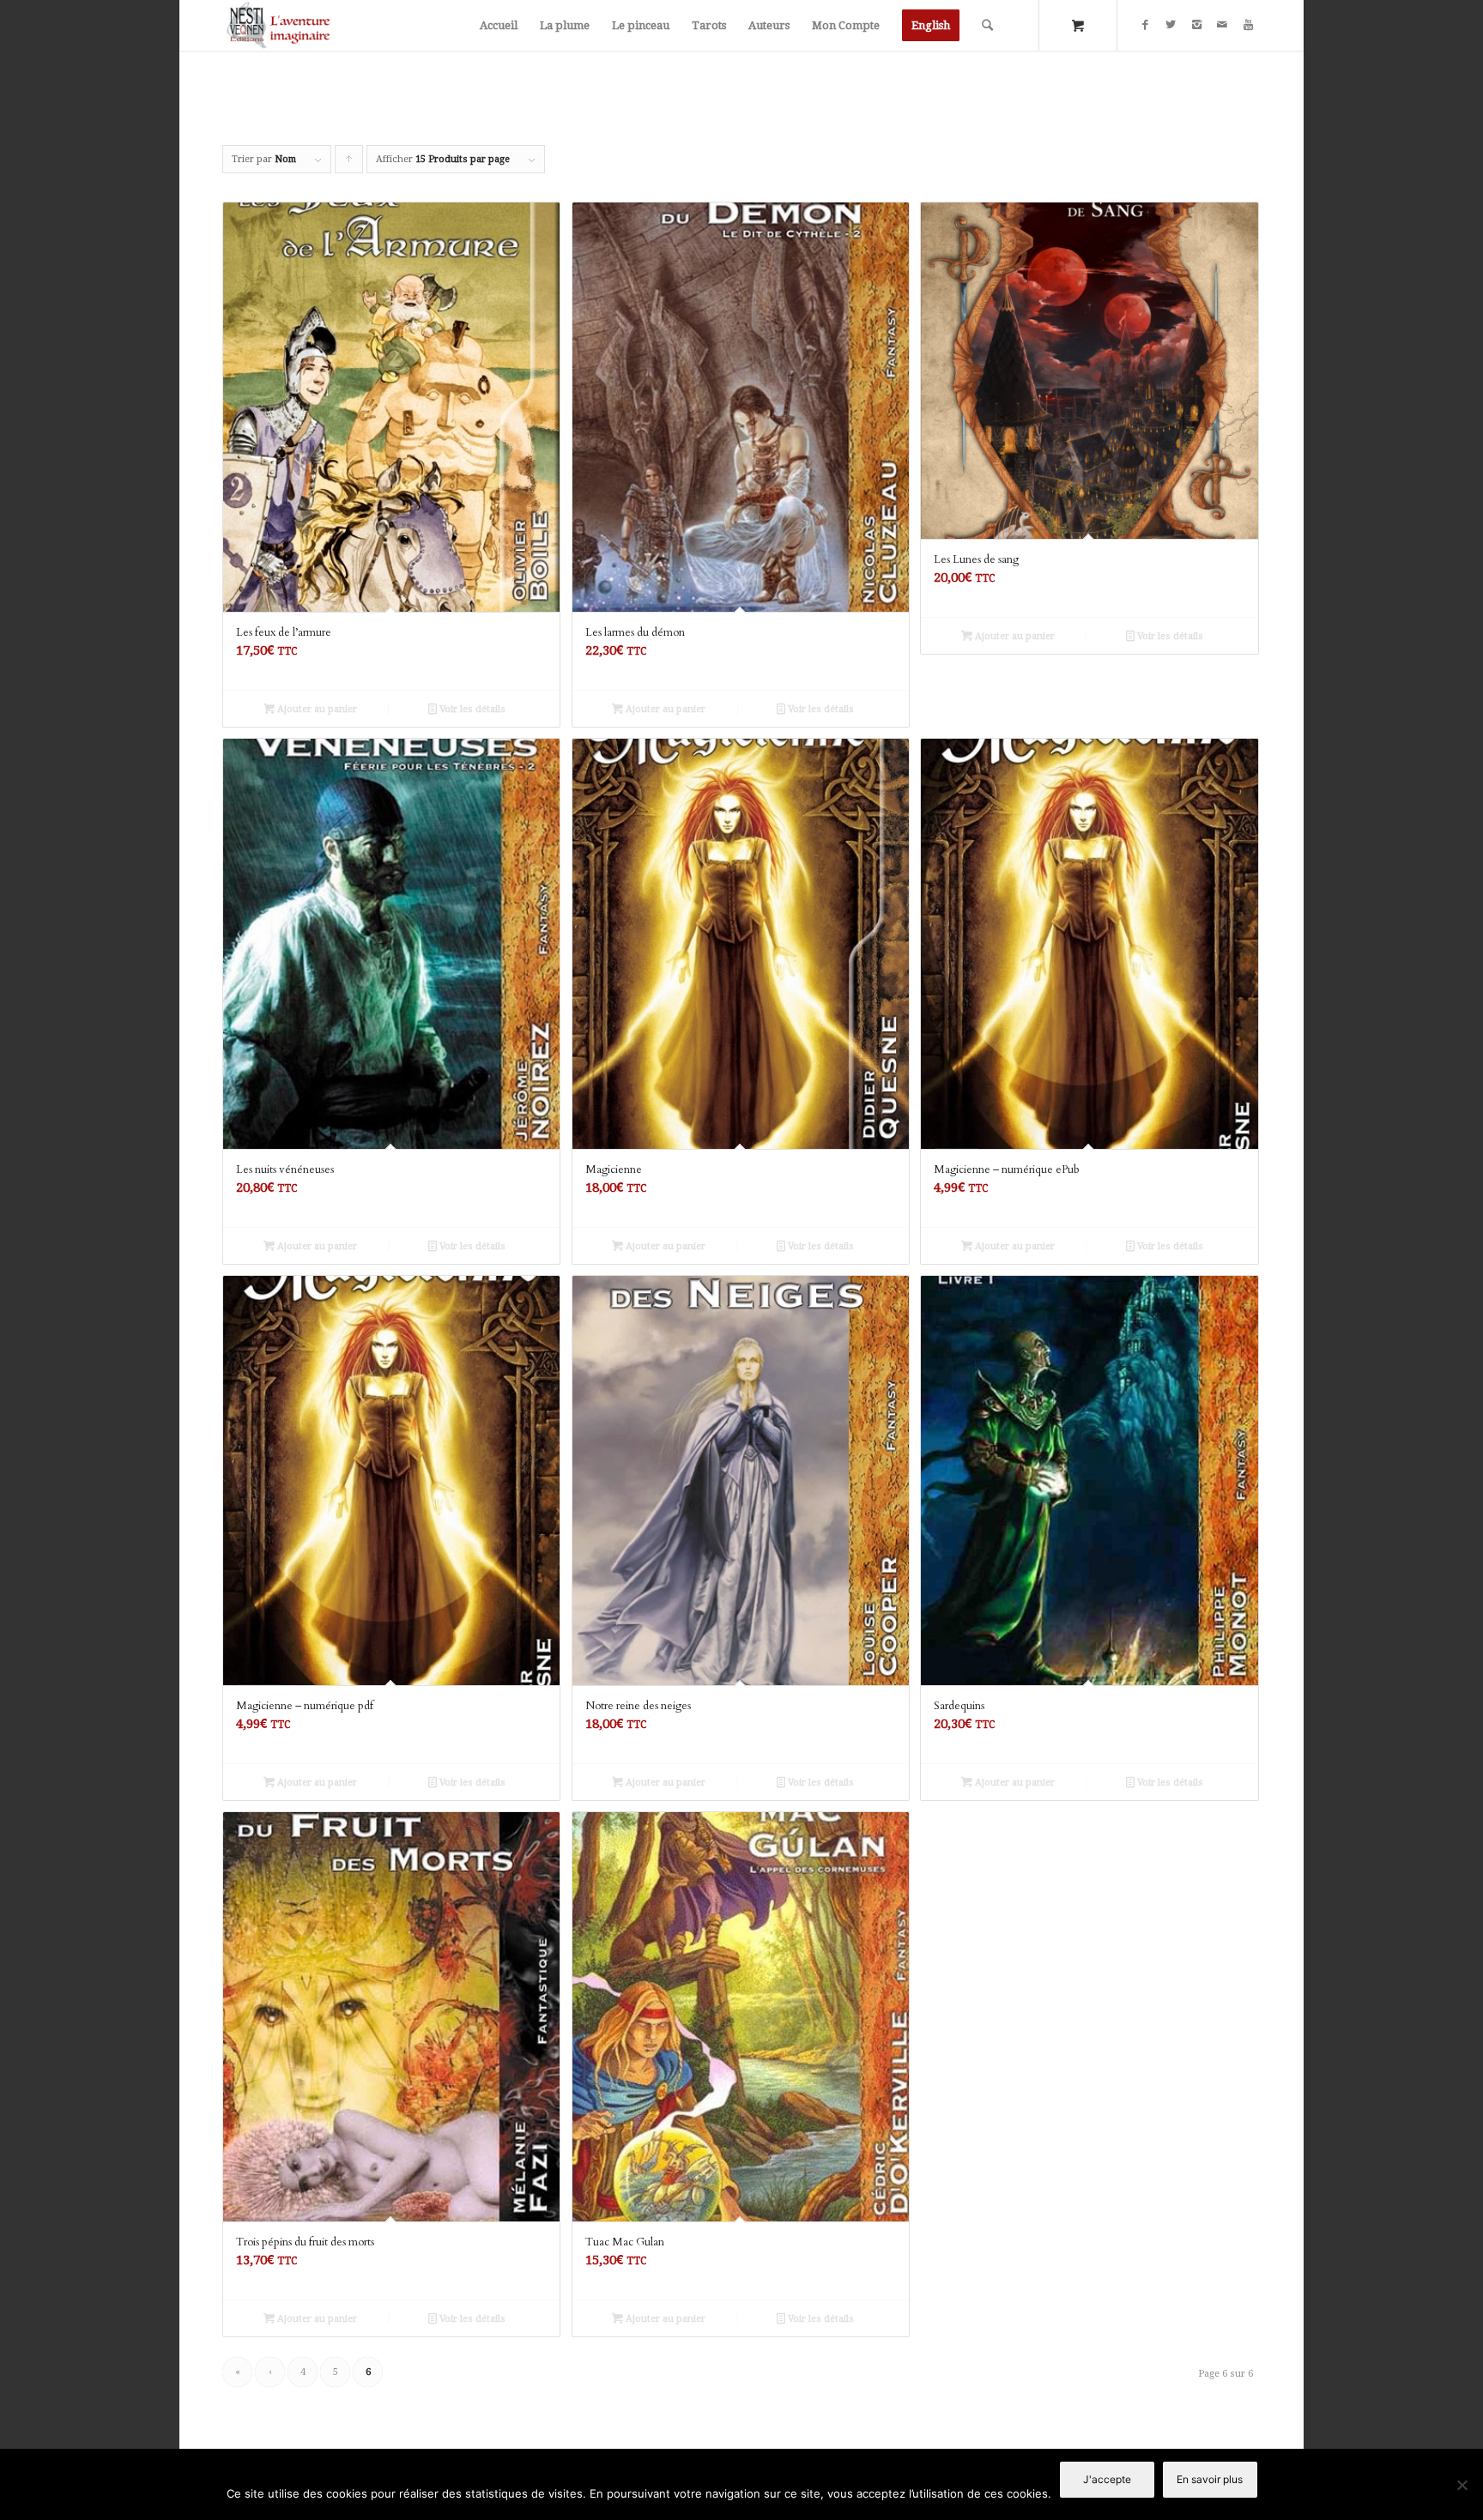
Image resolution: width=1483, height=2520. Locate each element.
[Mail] (1222, 25)
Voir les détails (471, 709)
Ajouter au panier (316, 709)
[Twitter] (1171, 25)
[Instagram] (1196, 25)
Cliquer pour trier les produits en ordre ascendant (349, 163)
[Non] (1462, 2485)
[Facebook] (1145, 25)
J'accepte (1107, 2479)
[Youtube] (1248, 25)
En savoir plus (1210, 2479)
